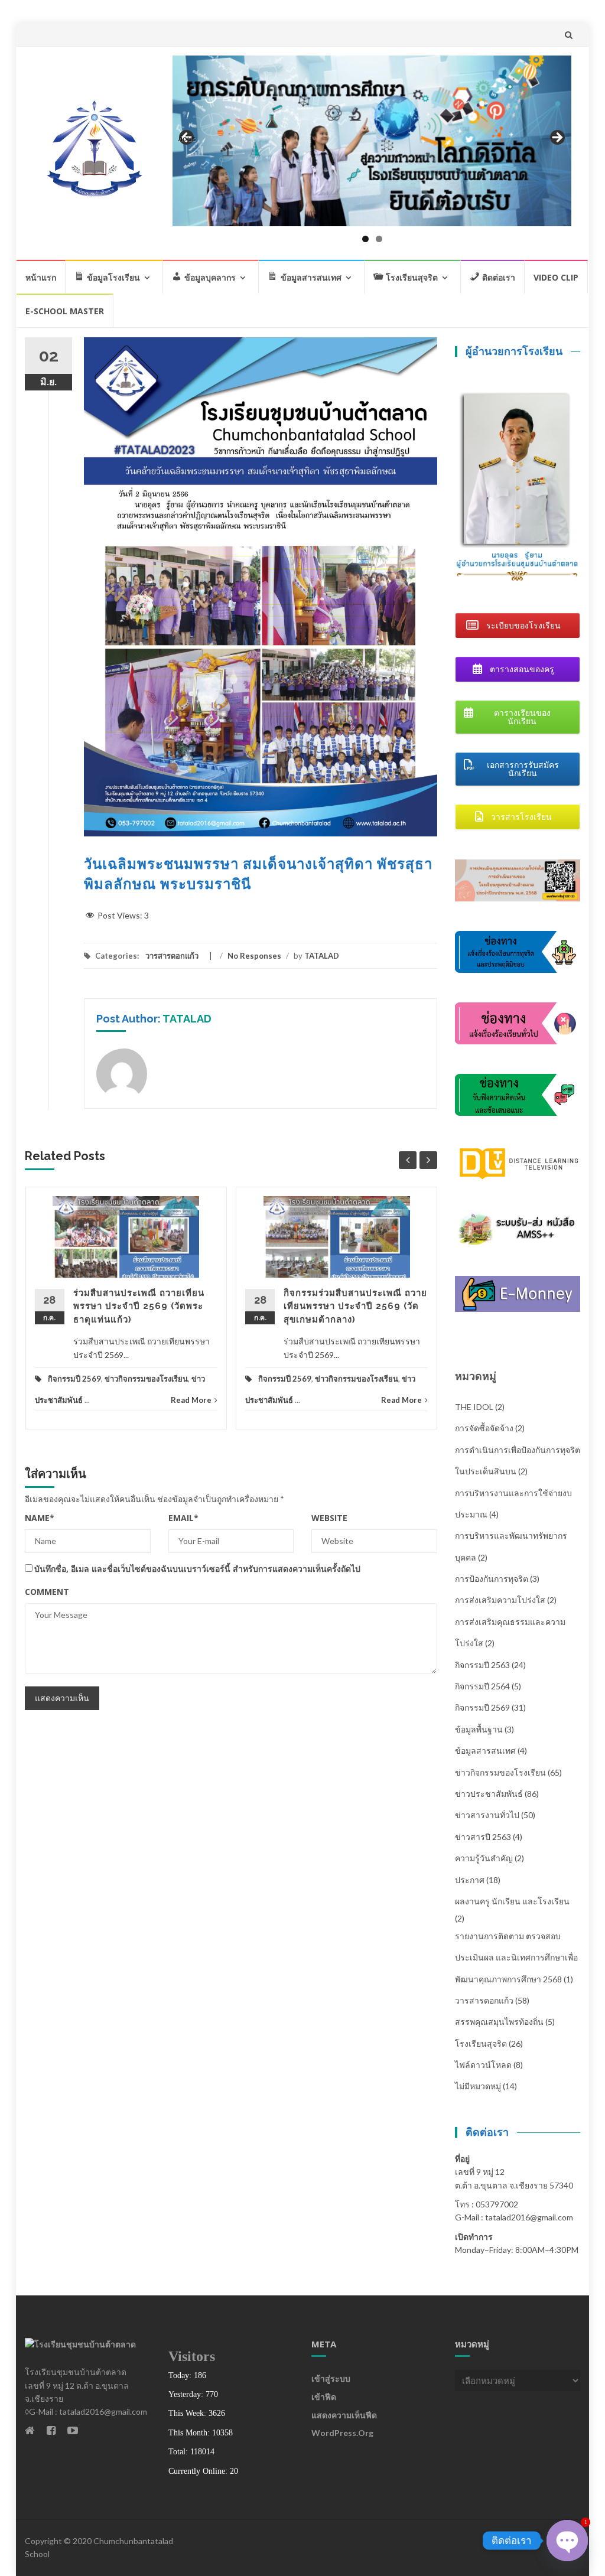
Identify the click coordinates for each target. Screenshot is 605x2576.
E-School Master (65, 311)
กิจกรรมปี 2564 (482, 1686)
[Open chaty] (567, 2541)
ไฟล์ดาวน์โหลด (483, 2065)
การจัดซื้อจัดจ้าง (484, 1428)
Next (557, 138)
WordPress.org (342, 2433)
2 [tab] (379, 239)
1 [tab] (365, 239)
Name (40, 1518)
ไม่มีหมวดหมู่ (478, 2086)
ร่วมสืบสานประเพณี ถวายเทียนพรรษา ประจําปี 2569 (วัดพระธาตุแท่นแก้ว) (139, 1306)
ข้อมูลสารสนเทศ (485, 1751)
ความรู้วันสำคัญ (484, 1858)
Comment (47, 1592)
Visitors (192, 2356)
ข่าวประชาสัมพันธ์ (489, 1794)
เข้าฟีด (324, 2397)
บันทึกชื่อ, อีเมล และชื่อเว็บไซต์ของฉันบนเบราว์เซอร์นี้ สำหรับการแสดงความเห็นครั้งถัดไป (197, 1569)
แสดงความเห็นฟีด (344, 2415)
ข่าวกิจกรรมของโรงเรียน (146, 1379)
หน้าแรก (41, 277)
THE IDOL (474, 1407)
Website (329, 1518)
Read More (191, 1400)
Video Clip (556, 277)
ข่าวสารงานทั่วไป (487, 1815)
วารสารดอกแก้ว (172, 956)
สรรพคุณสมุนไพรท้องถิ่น (499, 2022)
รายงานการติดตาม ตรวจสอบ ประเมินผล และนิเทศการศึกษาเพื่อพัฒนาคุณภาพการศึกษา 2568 (516, 1958)
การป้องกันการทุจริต (492, 1579)
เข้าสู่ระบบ (331, 2378)
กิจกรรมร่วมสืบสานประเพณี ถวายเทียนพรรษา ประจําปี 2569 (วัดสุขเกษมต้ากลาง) (355, 1306)
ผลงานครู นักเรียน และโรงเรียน (512, 1901)
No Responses (254, 956)
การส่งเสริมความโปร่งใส (500, 1600)
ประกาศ (470, 1880)
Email (183, 1518)
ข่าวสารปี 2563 (483, 1837)
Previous (187, 138)
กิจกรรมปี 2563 (482, 1665)
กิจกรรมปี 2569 (74, 1379)
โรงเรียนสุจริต (481, 2043)
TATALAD (322, 956)
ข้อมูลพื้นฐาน (479, 1729)
